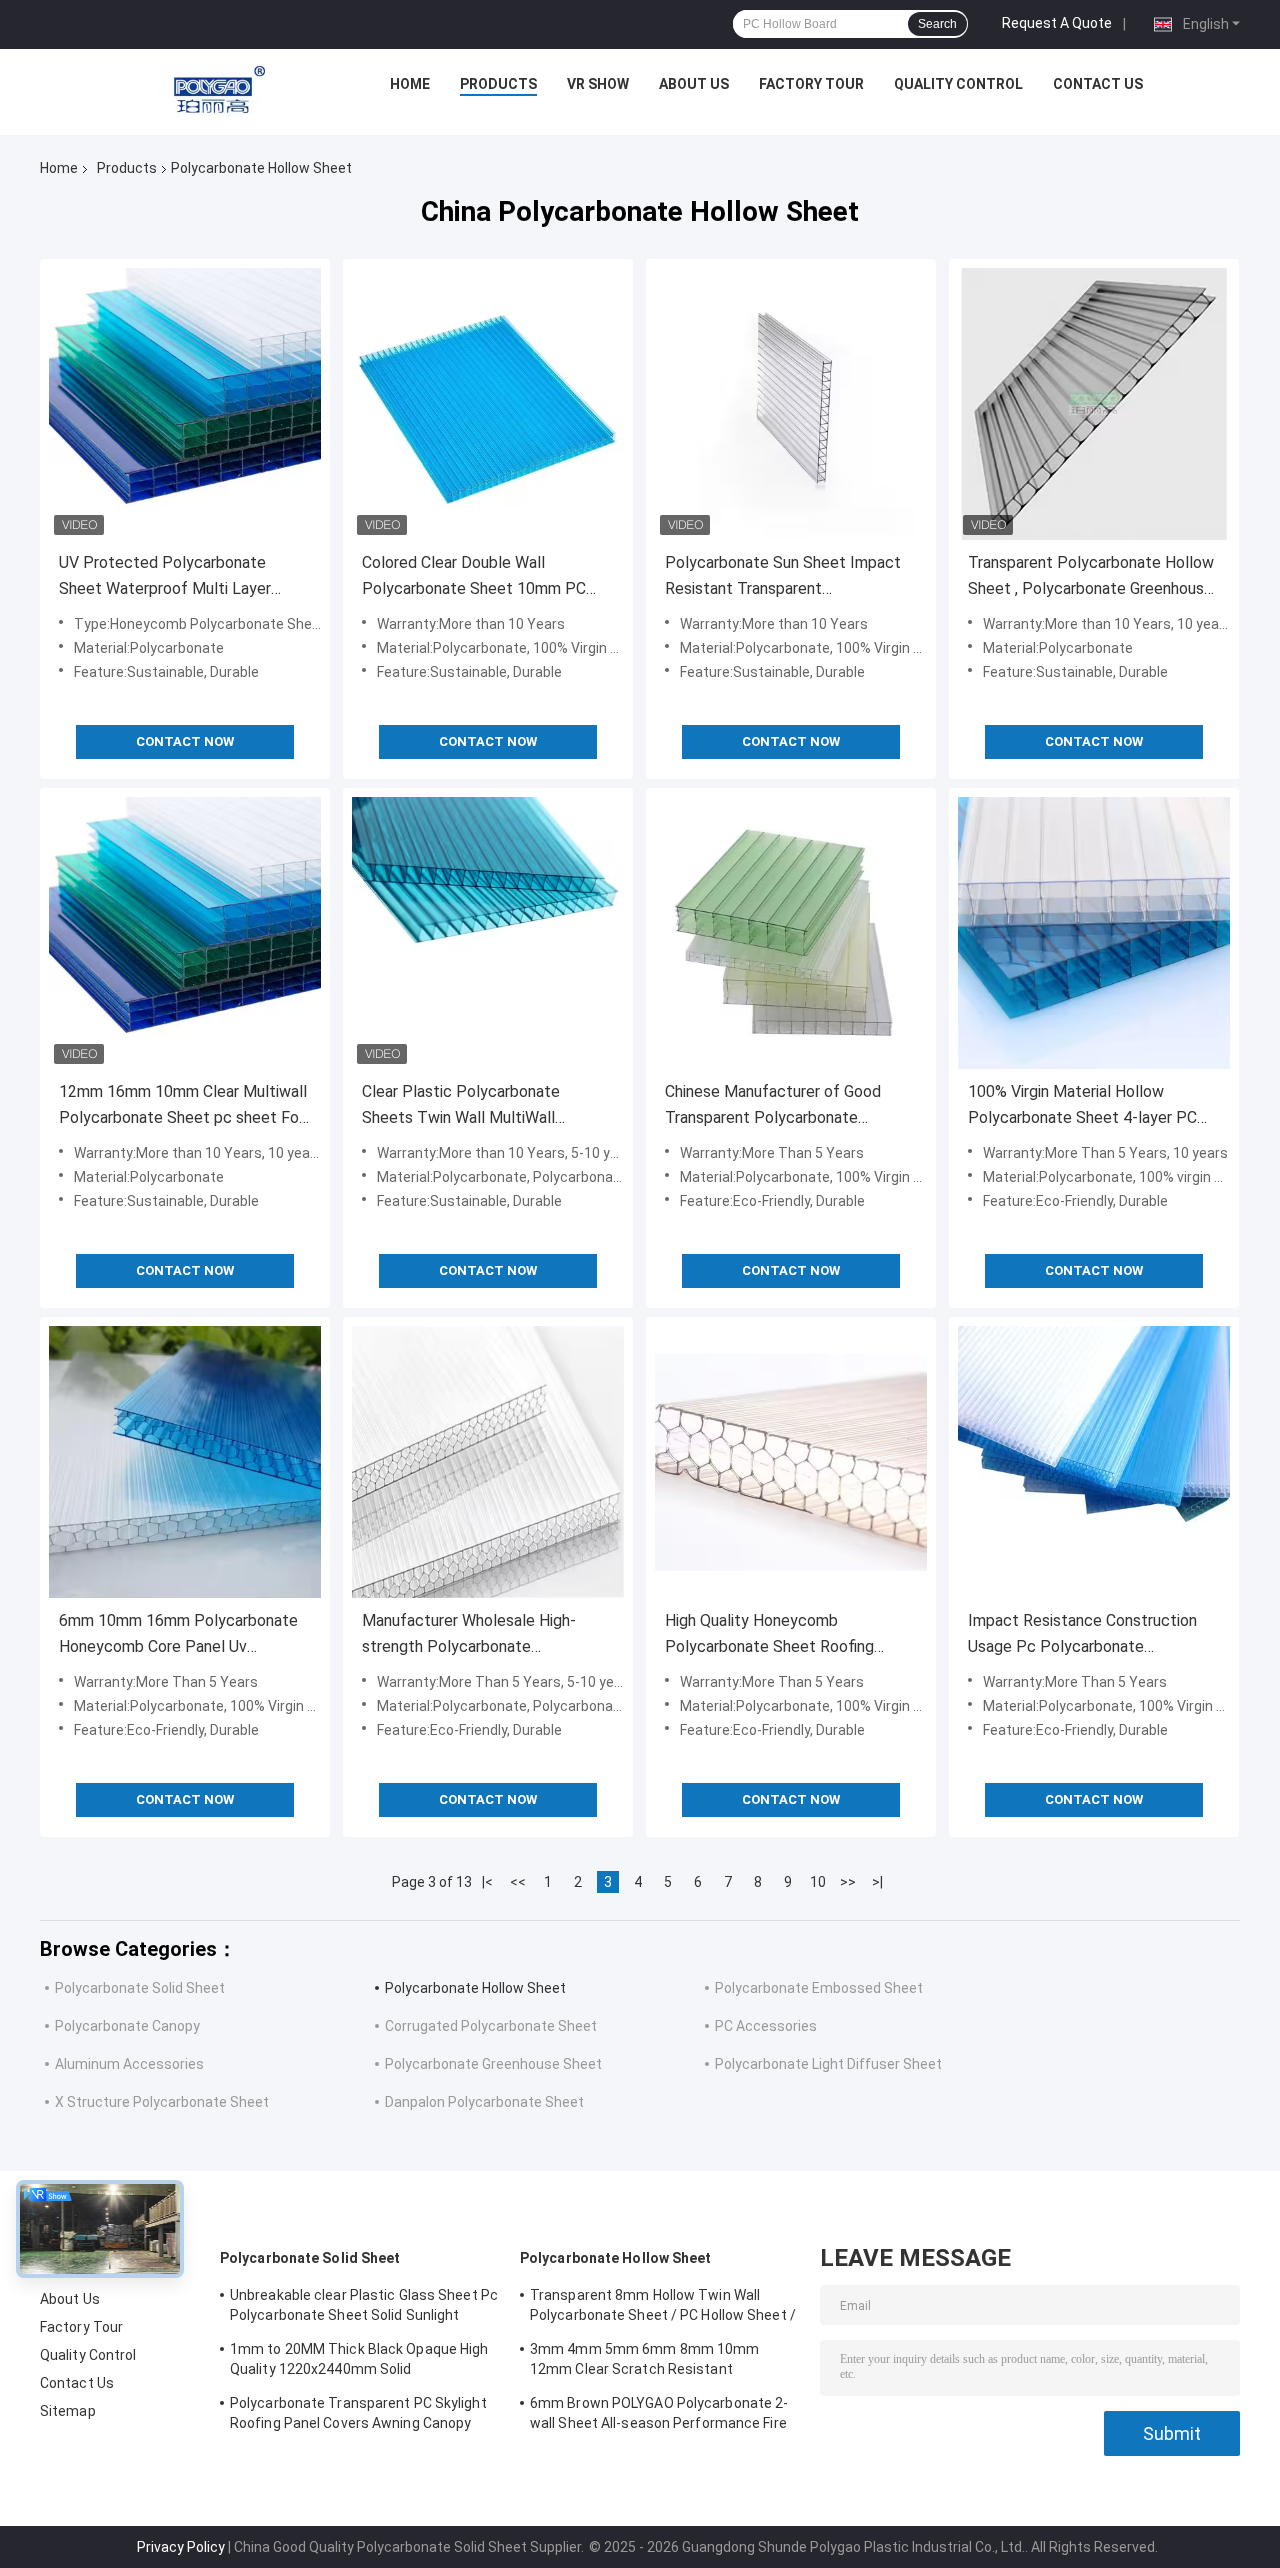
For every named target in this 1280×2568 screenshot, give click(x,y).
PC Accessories (766, 2026)
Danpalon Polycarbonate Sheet (484, 2102)
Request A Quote (1057, 23)
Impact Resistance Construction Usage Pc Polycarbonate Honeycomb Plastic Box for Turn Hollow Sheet (1083, 1635)
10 (818, 1882)
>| (877, 1882)
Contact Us (1098, 84)
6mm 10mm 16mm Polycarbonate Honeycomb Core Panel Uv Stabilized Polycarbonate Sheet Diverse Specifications (178, 1635)
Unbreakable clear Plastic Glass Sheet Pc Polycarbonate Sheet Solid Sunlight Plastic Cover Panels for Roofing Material (364, 2308)
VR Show (598, 84)
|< (487, 1882)
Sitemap (68, 2411)
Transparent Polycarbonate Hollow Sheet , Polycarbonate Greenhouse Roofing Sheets (1091, 577)
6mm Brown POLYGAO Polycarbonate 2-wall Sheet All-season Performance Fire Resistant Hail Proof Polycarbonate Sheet (659, 2416)
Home (410, 84)
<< (518, 1882)
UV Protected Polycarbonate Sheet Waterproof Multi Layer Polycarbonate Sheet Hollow (165, 577)
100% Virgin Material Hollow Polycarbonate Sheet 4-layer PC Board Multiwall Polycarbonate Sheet (1082, 1106)
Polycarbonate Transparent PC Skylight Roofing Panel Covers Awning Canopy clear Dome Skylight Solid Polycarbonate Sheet (361, 2416)
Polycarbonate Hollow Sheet (475, 1988)
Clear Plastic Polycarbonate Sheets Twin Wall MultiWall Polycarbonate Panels (461, 1106)
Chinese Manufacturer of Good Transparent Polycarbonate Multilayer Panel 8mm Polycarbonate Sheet (773, 1106)
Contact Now (185, 741)
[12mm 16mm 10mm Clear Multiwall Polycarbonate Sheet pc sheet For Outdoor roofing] (185, 933)
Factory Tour (811, 84)
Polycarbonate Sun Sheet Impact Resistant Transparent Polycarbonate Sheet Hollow (783, 577)
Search (937, 24)
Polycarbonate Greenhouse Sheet (493, 2064)
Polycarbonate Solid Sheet (140, 1988)
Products (498, 84)
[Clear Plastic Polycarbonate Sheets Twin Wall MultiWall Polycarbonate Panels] (488, 933)
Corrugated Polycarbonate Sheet (491, 2026)
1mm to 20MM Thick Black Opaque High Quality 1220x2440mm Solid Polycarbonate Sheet (359, 2362)
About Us (694, 84)
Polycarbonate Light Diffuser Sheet (828, 2064)
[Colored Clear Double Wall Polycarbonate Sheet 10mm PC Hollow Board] (488, 404)
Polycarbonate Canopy (127, 2026)
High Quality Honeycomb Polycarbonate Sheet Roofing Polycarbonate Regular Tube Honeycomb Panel (769, 1635)
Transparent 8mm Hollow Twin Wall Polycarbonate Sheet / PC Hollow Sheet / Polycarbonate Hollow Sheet (663, 2308)
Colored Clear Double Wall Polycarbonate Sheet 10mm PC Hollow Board (474, 577)
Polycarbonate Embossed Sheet (819, 1988)
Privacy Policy (181, 2547)
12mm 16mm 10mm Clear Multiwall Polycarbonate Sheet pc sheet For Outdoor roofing (183, 1106)
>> (848, 1882)
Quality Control (958, 84)
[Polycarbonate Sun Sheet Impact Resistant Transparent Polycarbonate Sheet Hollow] (791, 404)
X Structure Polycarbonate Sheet (162, 2102)
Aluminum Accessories (129, 2064)
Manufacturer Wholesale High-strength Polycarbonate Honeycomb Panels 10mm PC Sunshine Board (469, 1635)
